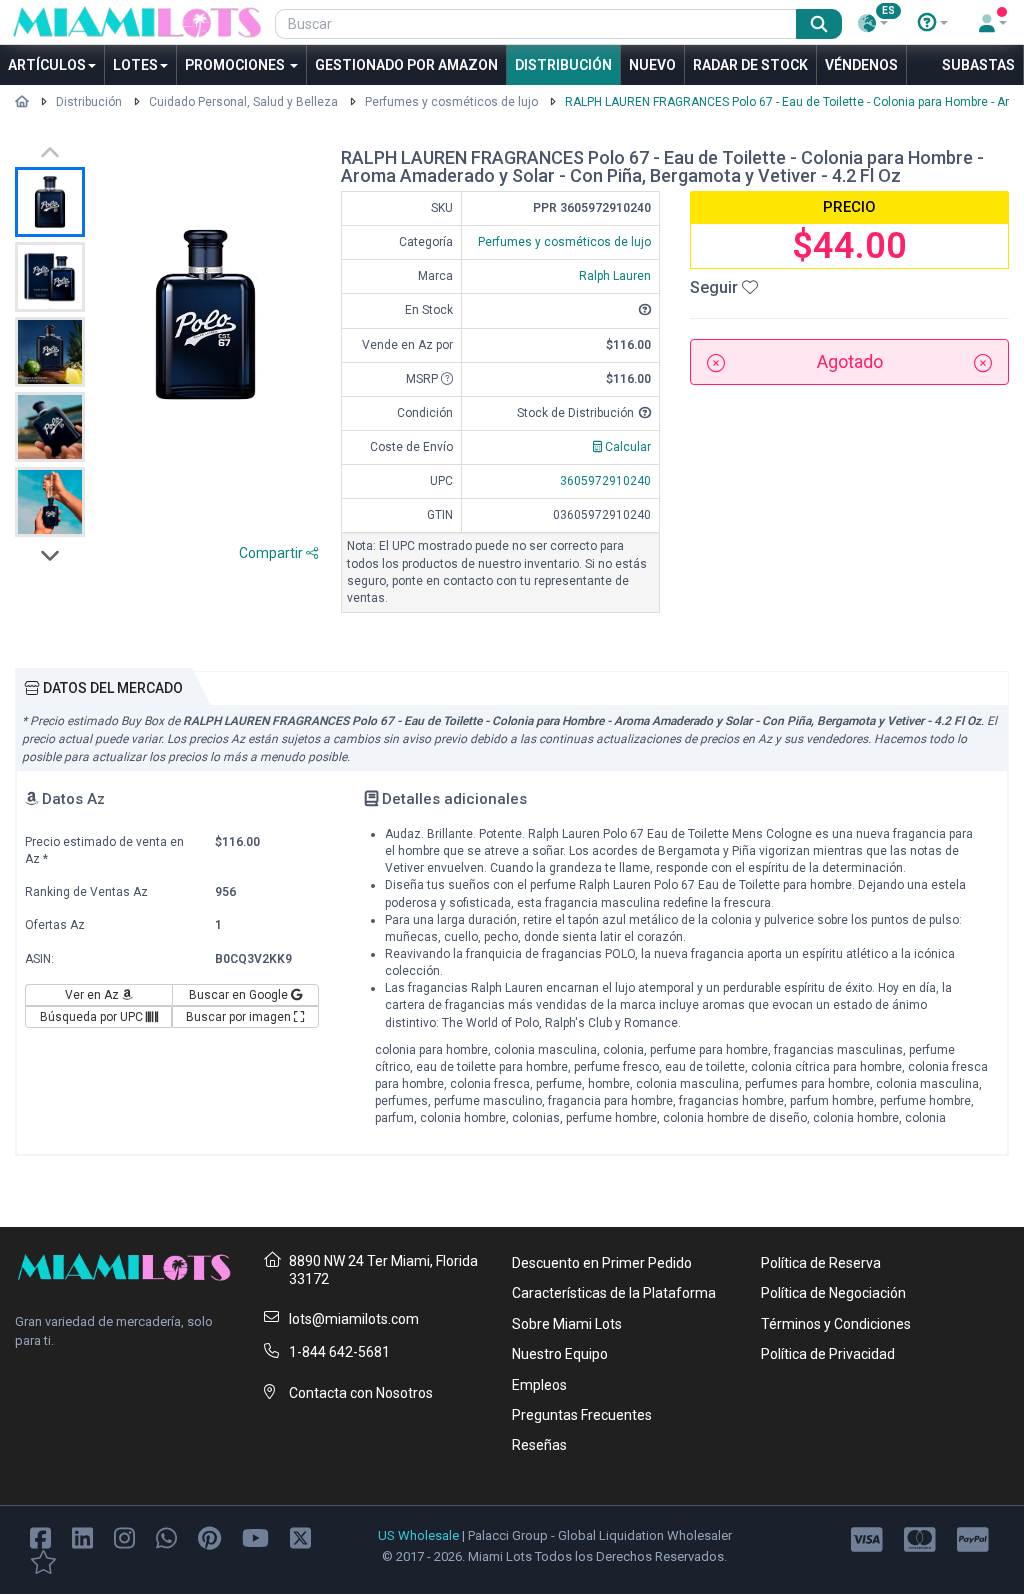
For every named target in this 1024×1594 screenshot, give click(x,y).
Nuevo (652, 65)
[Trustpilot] (43, 1560)
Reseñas (539, 1445)
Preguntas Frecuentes (582, 1415)
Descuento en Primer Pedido (602, 1263)
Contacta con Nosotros (361, 1393)
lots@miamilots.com (354, 1319)
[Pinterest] (209, 1536)
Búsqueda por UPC (93, 1017)
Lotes (135, 65)
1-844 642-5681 (339, 1352)
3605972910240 (605, 481)
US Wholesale (418, 1535)
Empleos (539, 1385)
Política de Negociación (833, 1293)
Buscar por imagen (240, 1017)
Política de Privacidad (828, 1354)
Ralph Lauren (615, 276)
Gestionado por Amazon (406, 65)
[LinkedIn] (82, 1536)
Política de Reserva (821, 1263)
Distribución (563, 65)
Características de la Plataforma (614, 1293)
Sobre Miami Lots (567, 1324)
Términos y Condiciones (836, 1324)
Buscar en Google (240, 995)
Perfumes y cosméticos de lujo (451, 102)
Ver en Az (93, 995)
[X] (300, 1536)
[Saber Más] (933, 23)
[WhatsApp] (166, 1536)
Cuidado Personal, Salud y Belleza (243, 102)
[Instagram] (124, 1536)
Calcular (626, 447)
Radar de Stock (750, 65)
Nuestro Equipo (560, 1354)
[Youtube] (255, 1536)
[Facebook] (40, 1536)
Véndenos (861, 65)
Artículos (47, 65)
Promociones (236, 65)
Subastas (978, 65)
